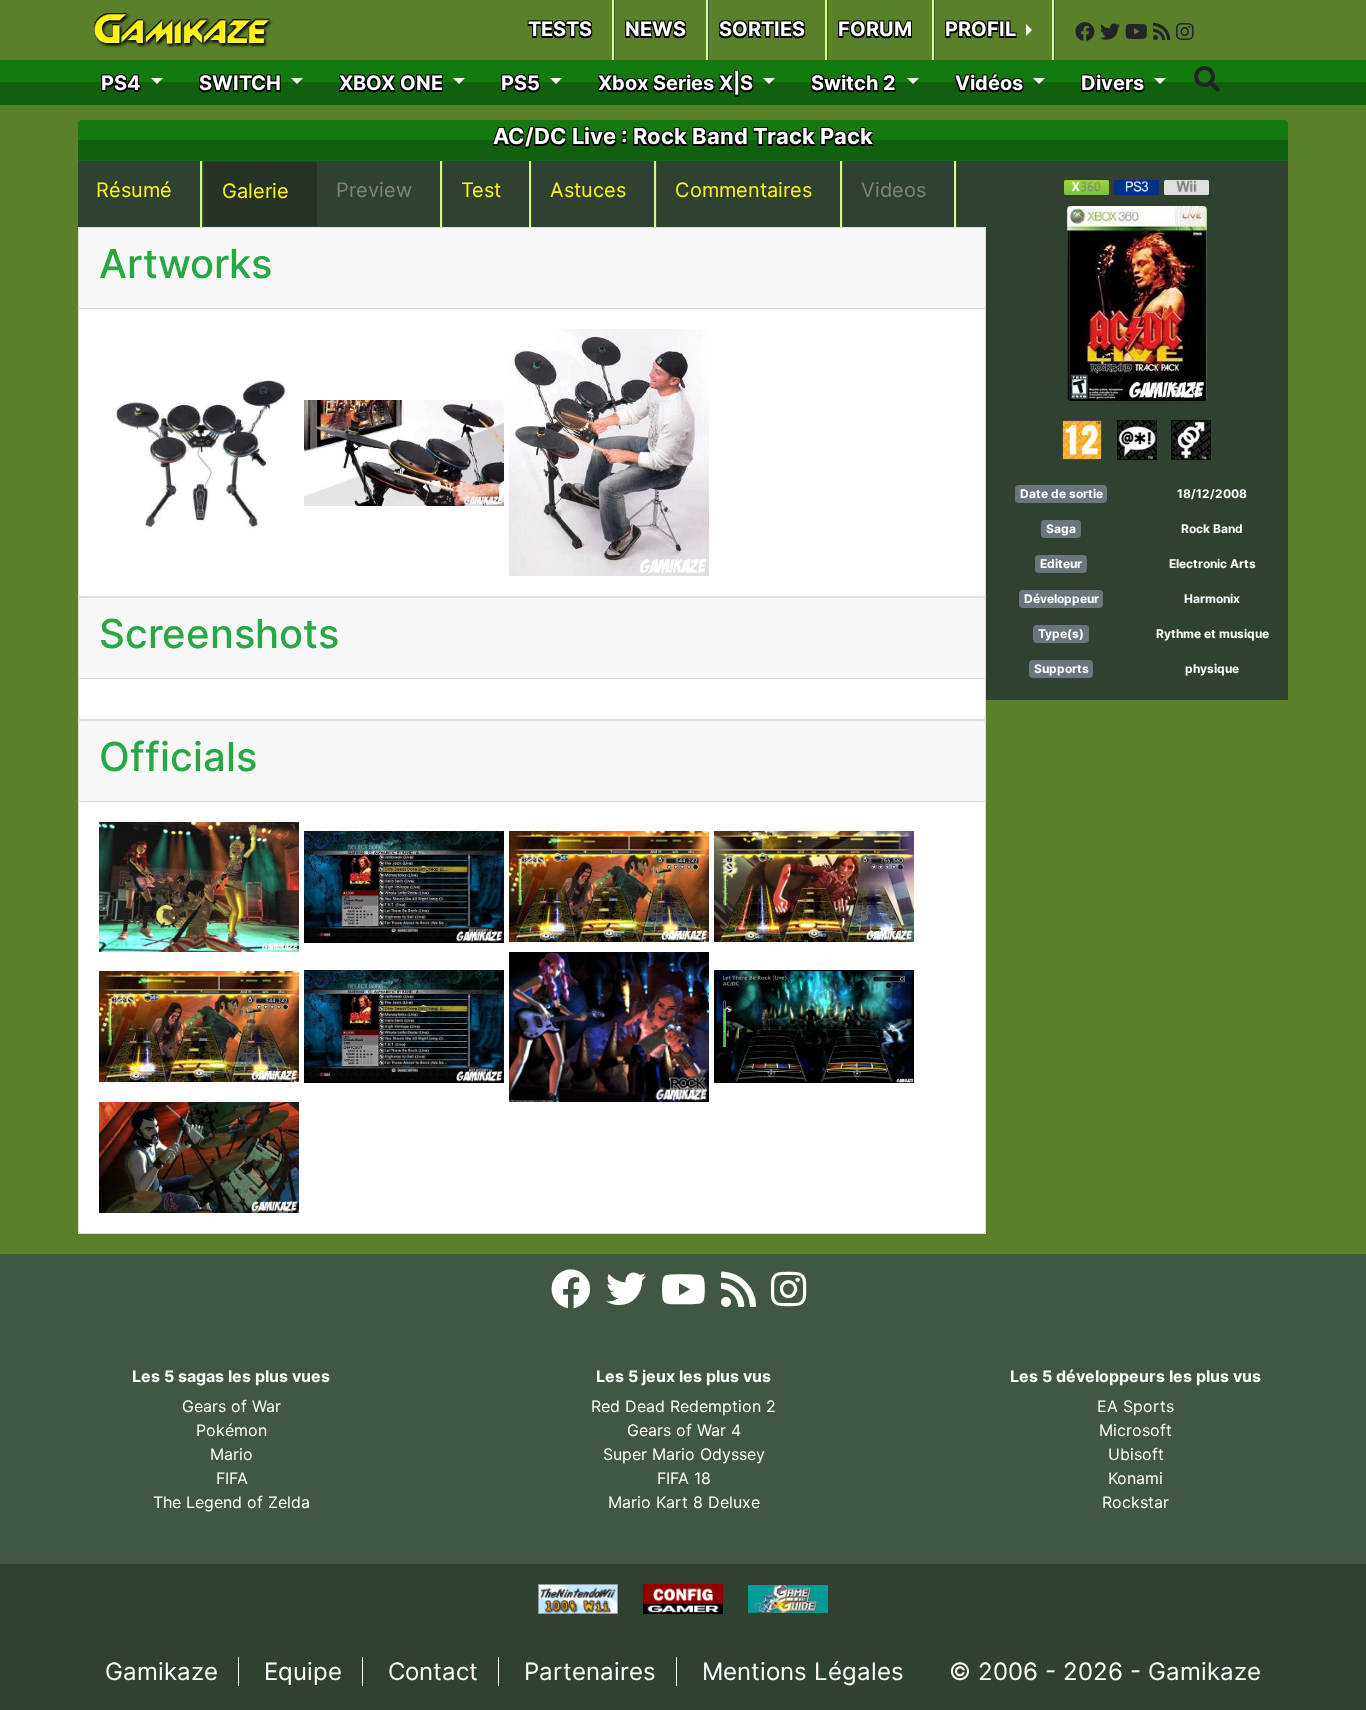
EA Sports (1135, 1406)
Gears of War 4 (684, 1430)
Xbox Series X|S (678, 83)
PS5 (523, 83)
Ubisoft (1136, 1454)
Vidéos (991, 83)
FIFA (232, 1478)
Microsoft (1135, 1430)
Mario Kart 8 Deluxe (684, 1502)
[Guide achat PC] (685, 1598)
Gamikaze (161, 1671)
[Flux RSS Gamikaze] (1164, 32)
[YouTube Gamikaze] (1139, 32)
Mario (231, 1454)
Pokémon (231, 1430)
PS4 (123, 83)
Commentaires (743, 190)
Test (481, 190)
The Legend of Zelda (231, 1502)
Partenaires (590, 1671)
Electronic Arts (1212, 563)
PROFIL (983, 29)
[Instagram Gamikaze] (1185, 32)
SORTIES (762, 29)
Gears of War (231, 1406)
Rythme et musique (1212, 633)
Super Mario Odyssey (684, 1454)
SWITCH (242, 83)
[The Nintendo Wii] (580, 1598)
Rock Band (1212, 528)
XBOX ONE (393, 83)
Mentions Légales (803, 1671)
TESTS (560, 29)
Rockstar (1135, 1502)
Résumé (134, 190)
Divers (1115, 83)
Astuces (588, 190)
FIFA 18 (684, 1478)
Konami (1135, 1478)
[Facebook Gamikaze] (1087, 32)
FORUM (875, 29)
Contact (433, 1671)
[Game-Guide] (788, 1598)
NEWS (655, 29)
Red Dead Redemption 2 (683, 1406)
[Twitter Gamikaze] (1112, 32)
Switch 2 (856, 83)
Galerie (255, 191)
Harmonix (1212, 598)
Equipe (303, 1671)
